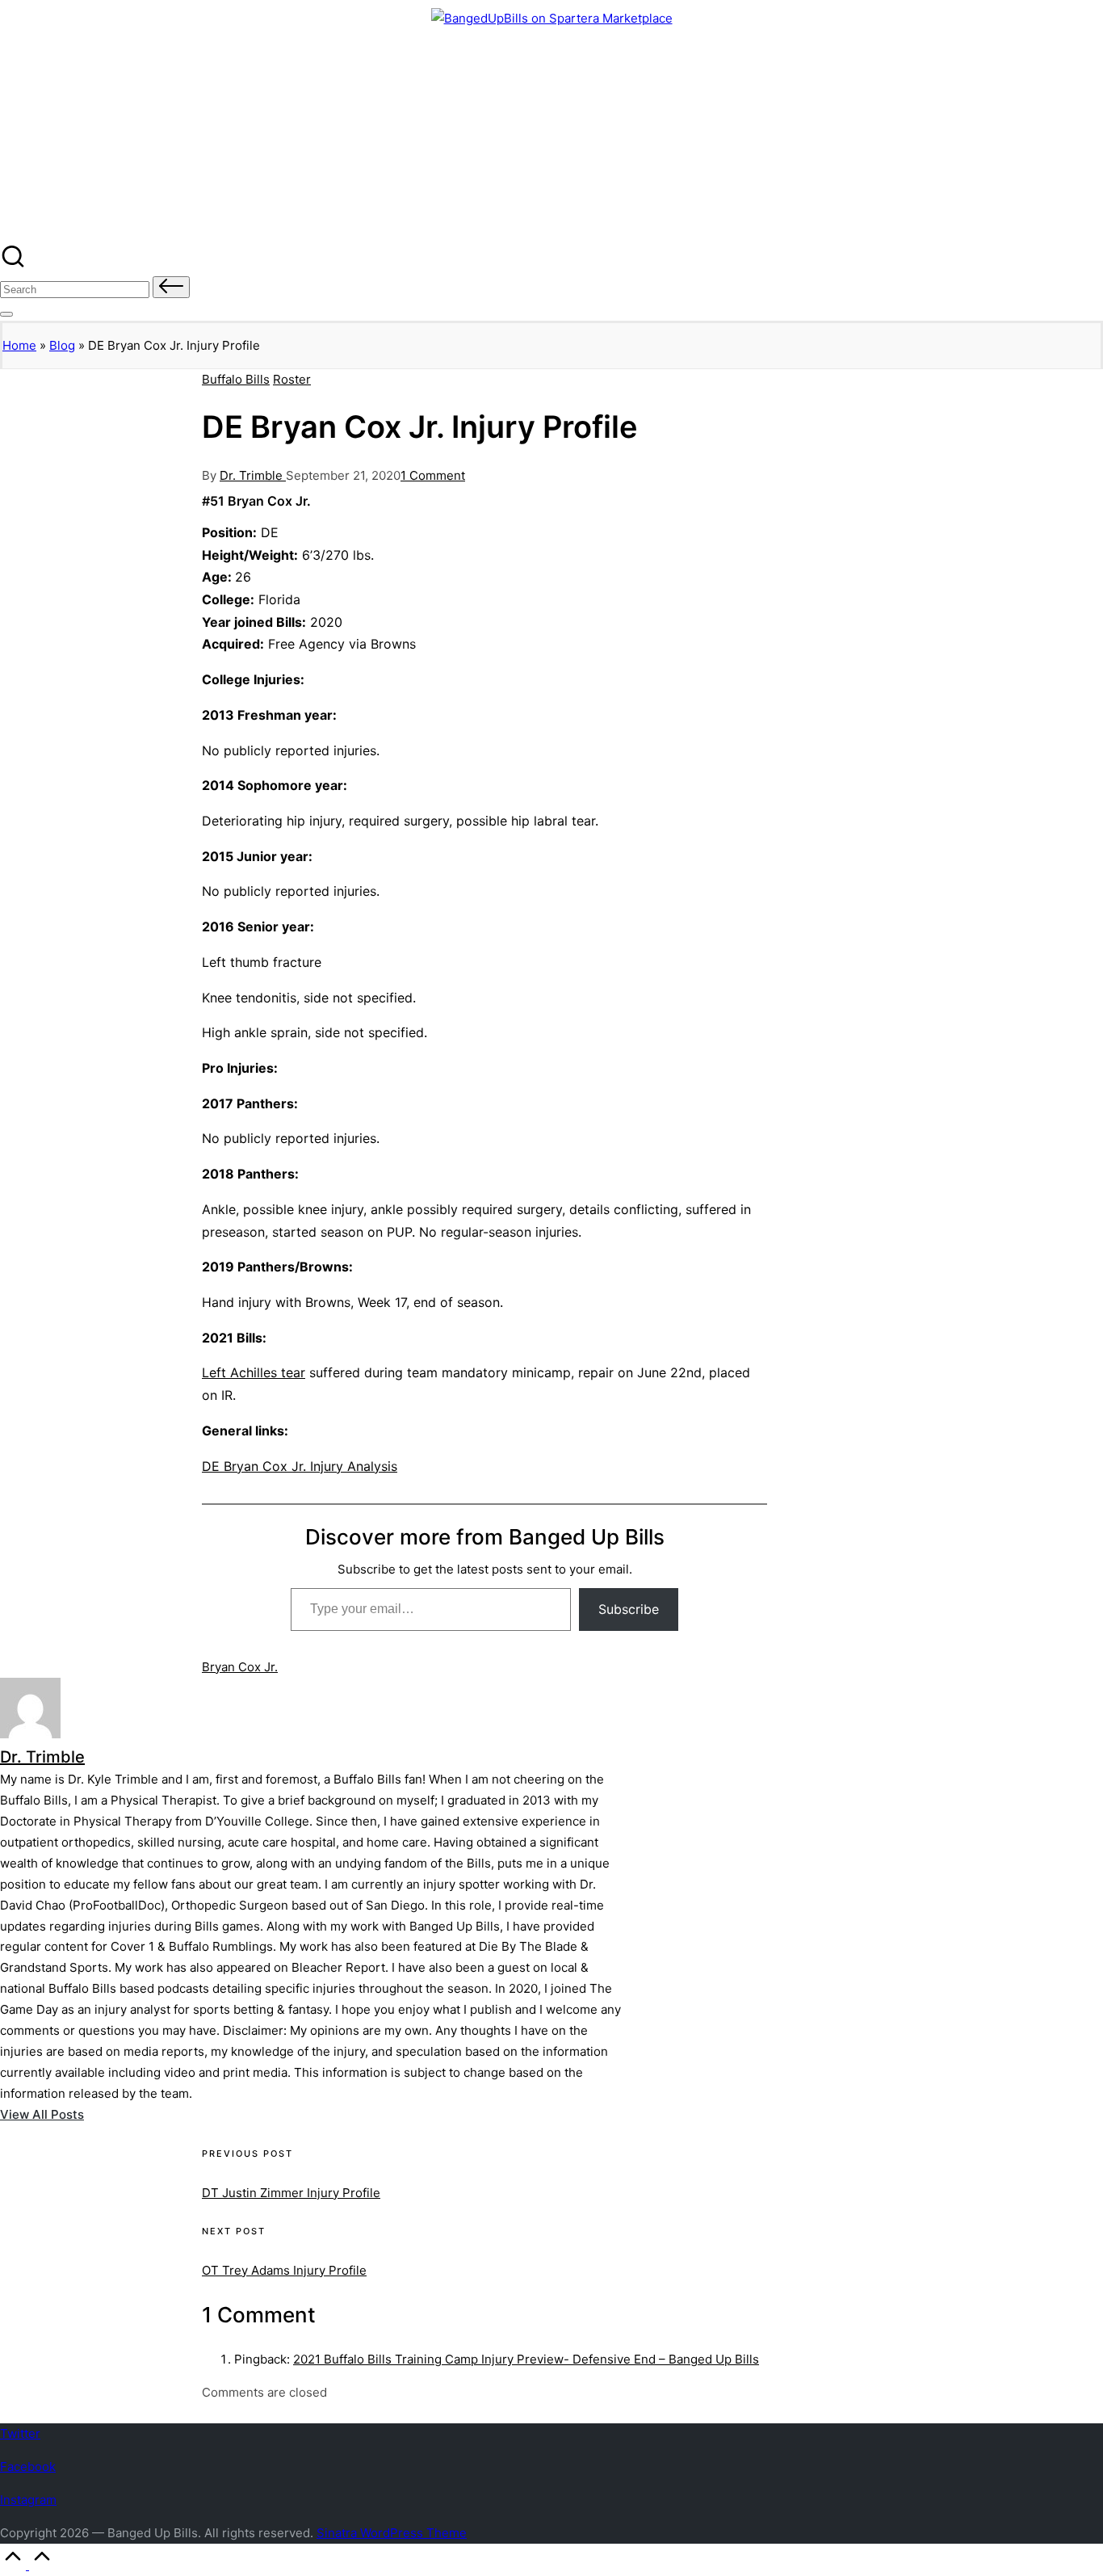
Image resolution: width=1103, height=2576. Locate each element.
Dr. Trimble (42, 1757)
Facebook (28, 2467)
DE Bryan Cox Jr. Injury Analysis (300, 1466)
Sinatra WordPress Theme (392, 2533)
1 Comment (433, 475)
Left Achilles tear (254, 1372)
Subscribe (629, 1609)
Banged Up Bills (91, 70)
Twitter (20, 2433)
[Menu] (6, 314)
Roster (292, 379)
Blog (62, 345)
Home (19, 345)
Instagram (28, 2500)
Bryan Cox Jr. (240, 1667)
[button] (171, 287)
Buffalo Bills (236, 379)
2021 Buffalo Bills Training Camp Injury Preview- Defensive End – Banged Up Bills (526, 2359)
